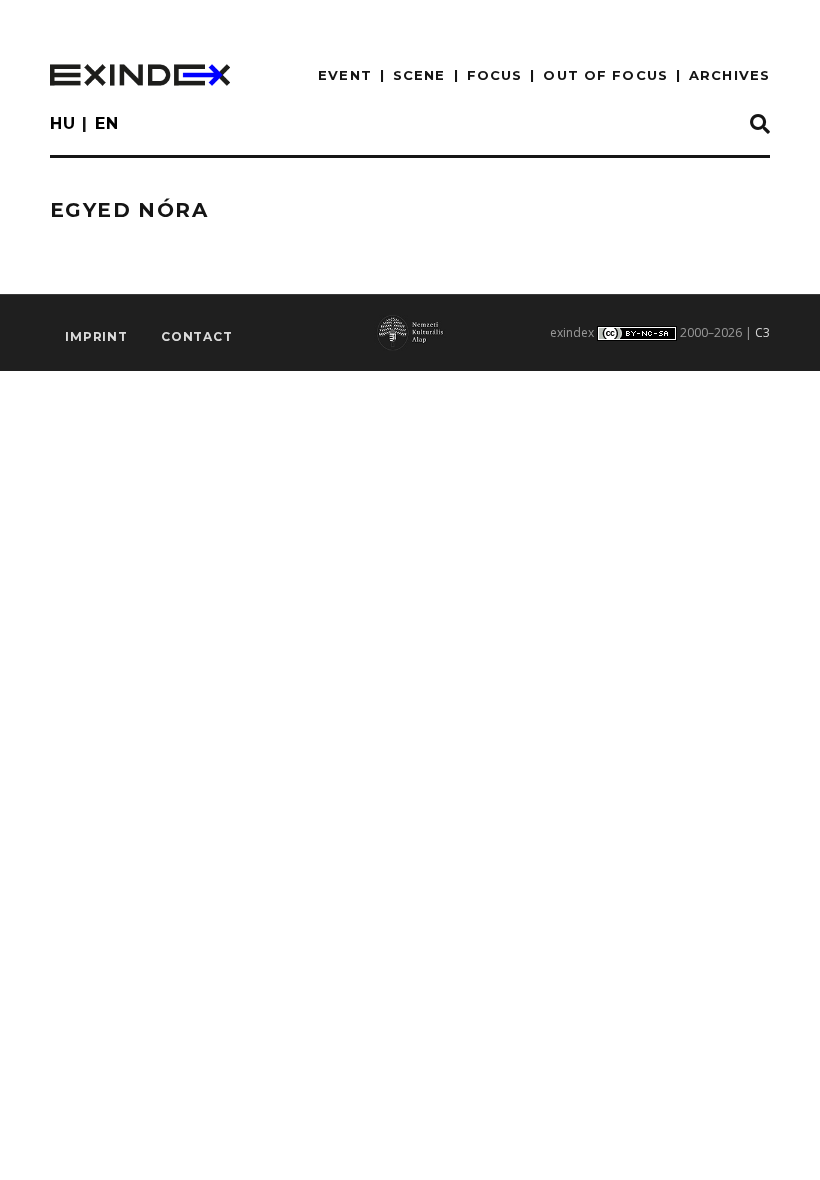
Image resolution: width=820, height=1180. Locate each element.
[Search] (760, 125)
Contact (197, 336)
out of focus (605, 75)
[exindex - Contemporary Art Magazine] (140, 75)
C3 (762, 332)
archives (729, 75)
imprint (96, 336)
